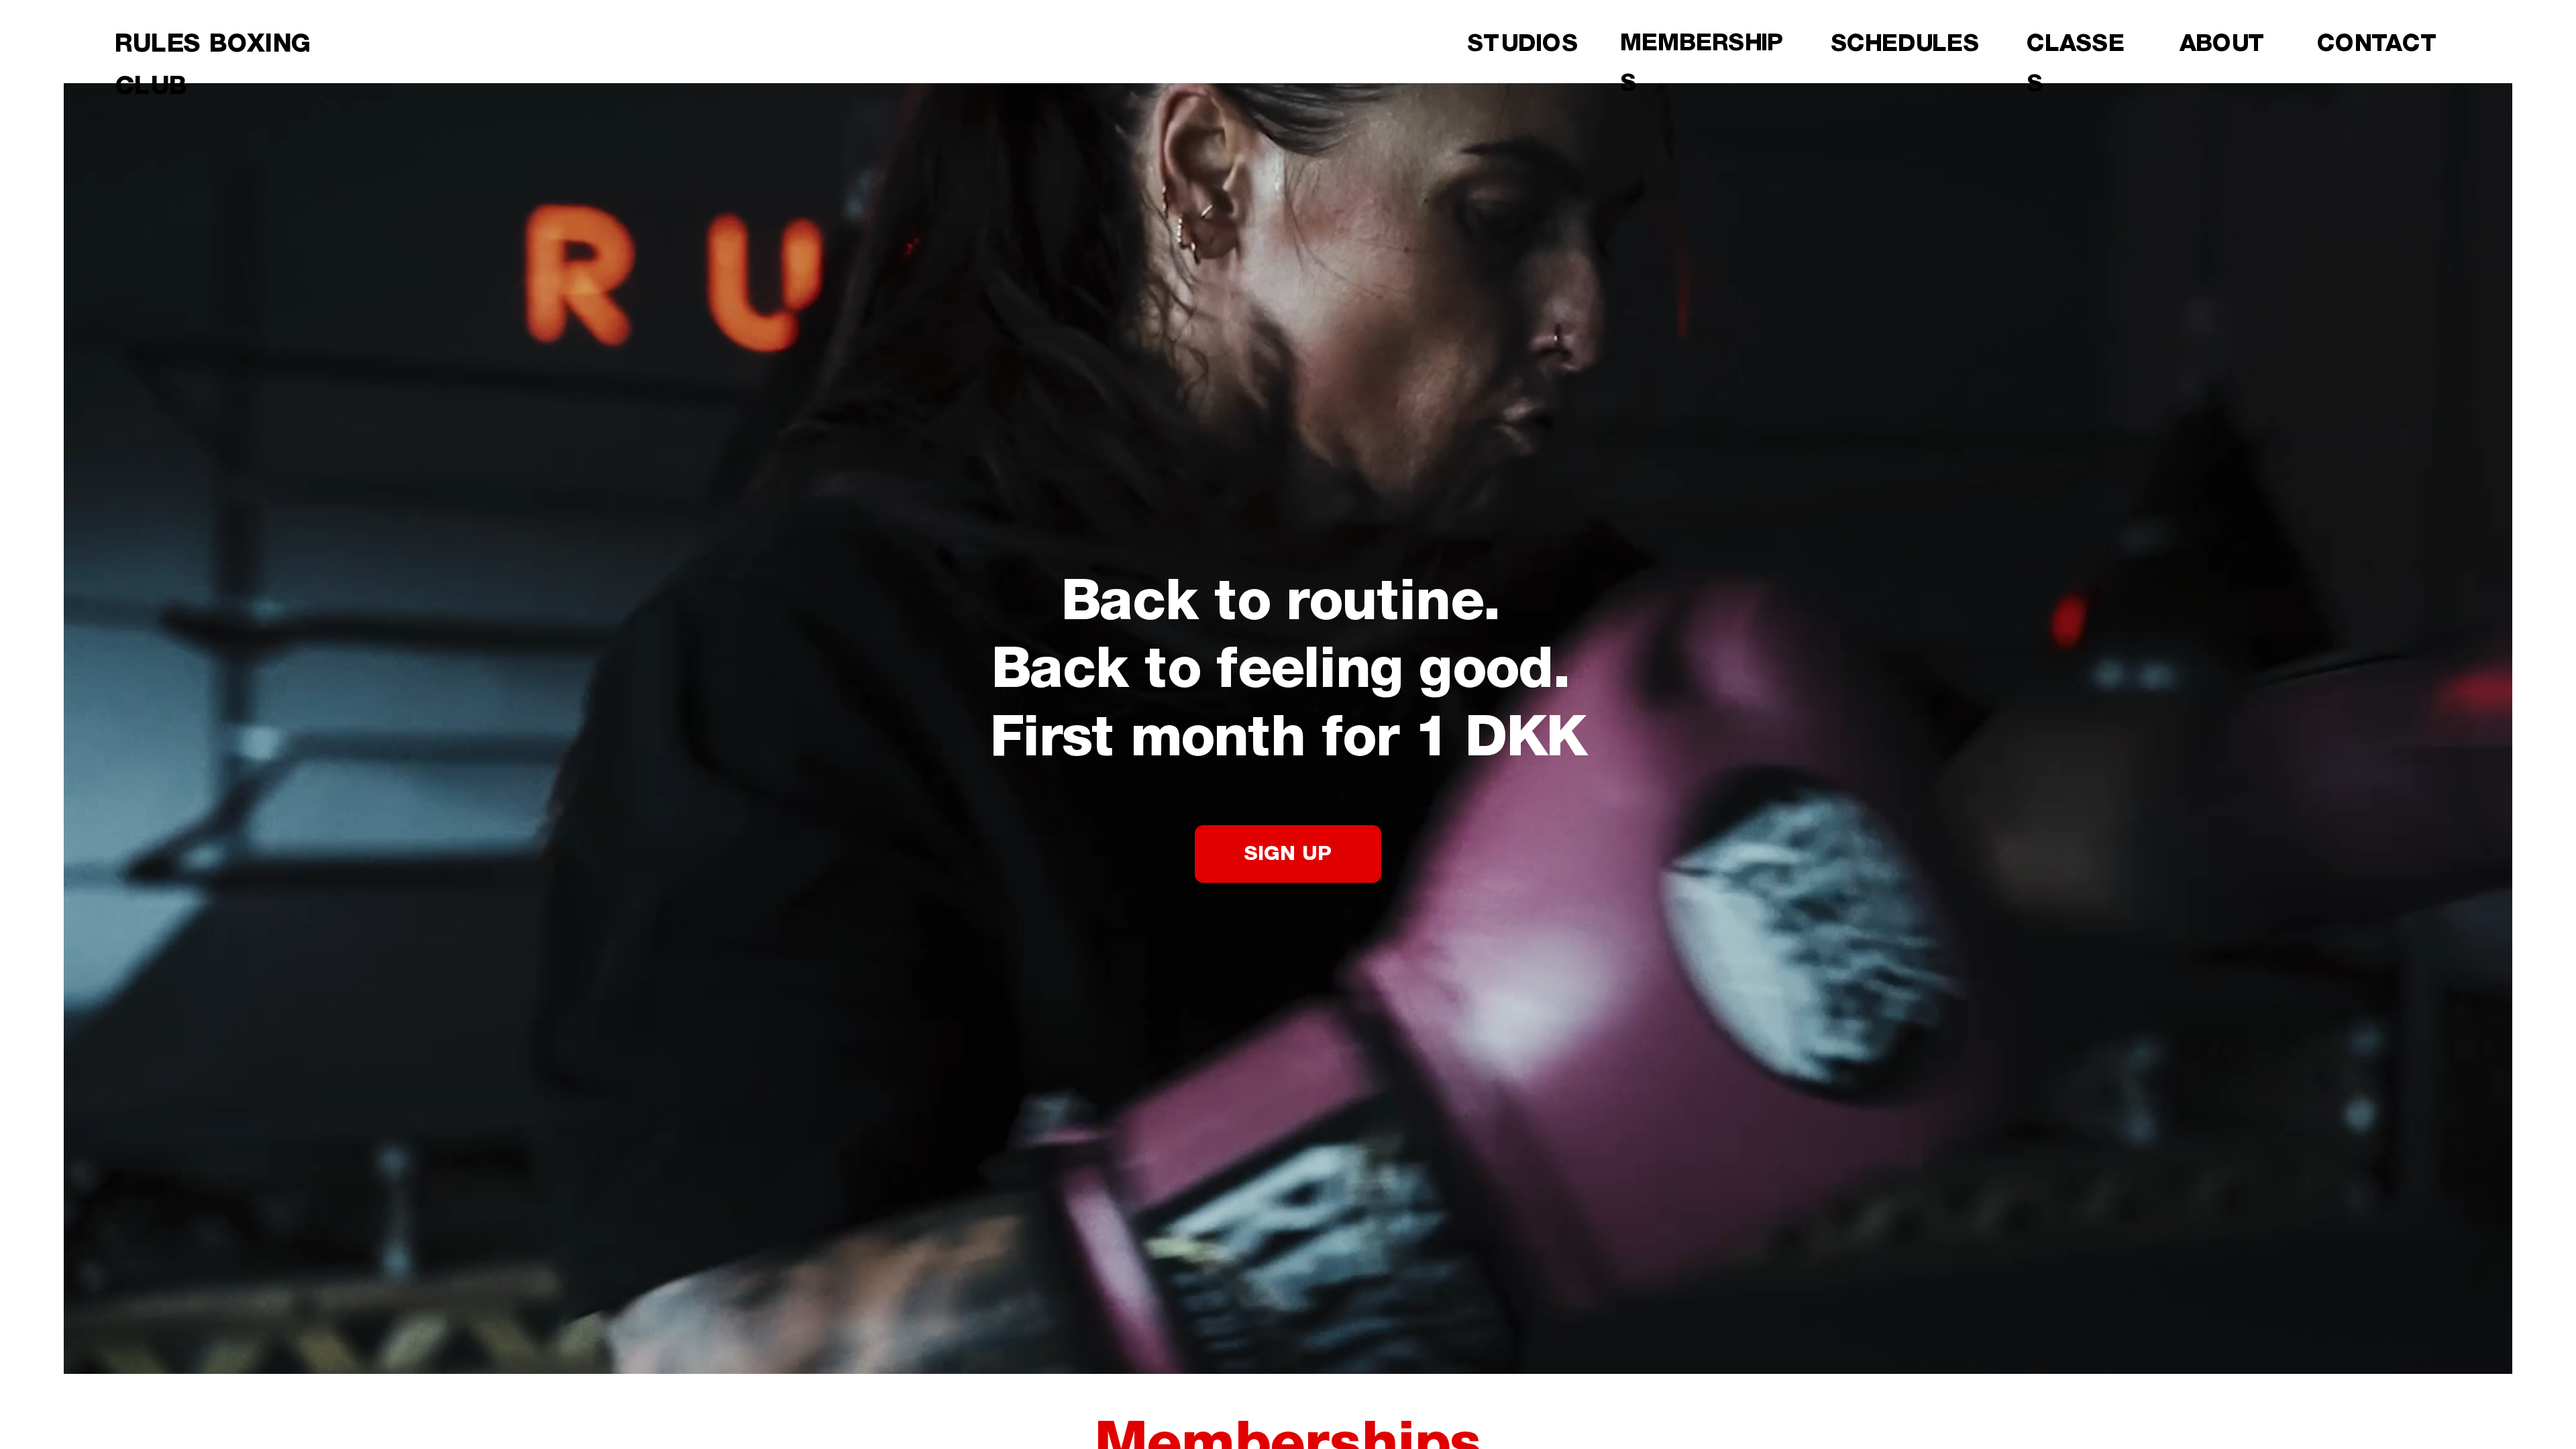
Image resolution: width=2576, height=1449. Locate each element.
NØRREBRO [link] (1899, 84)
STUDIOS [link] (1522, 44)
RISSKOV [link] (1884, 166)
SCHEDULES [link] (1905, 44)
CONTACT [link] (2378, 44)
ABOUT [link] (2223, 44)
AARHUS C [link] (1892, 125)
